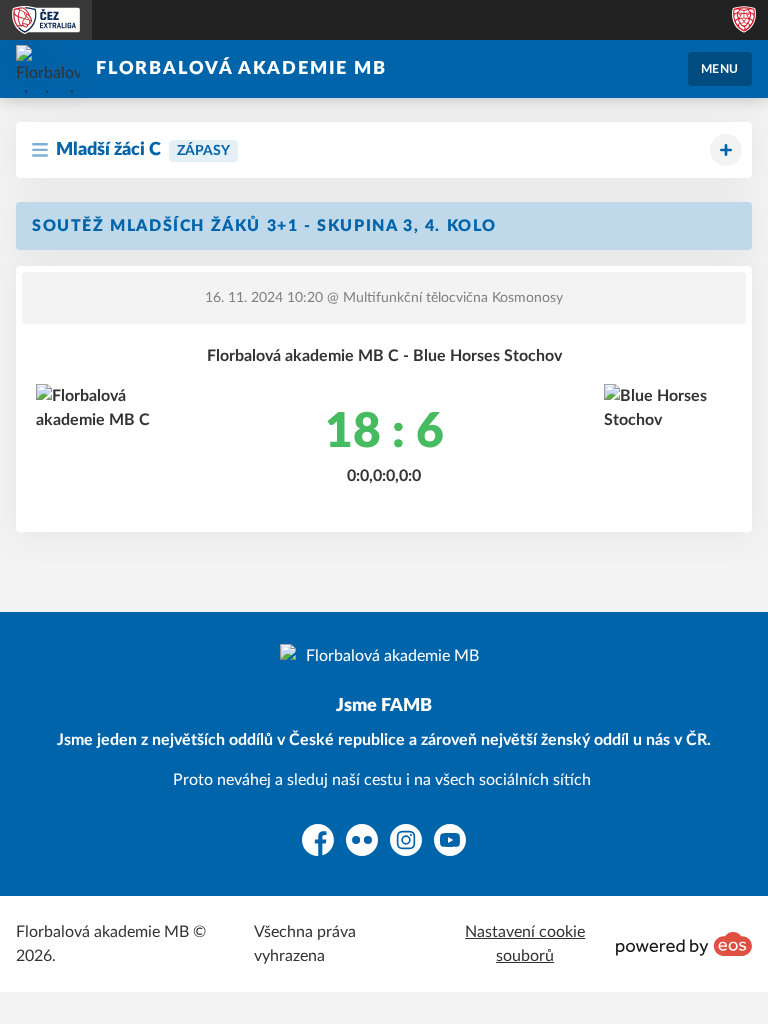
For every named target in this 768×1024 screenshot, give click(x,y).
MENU (720, 69)
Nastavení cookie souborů (525, 944)
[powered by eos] (684, 944)
